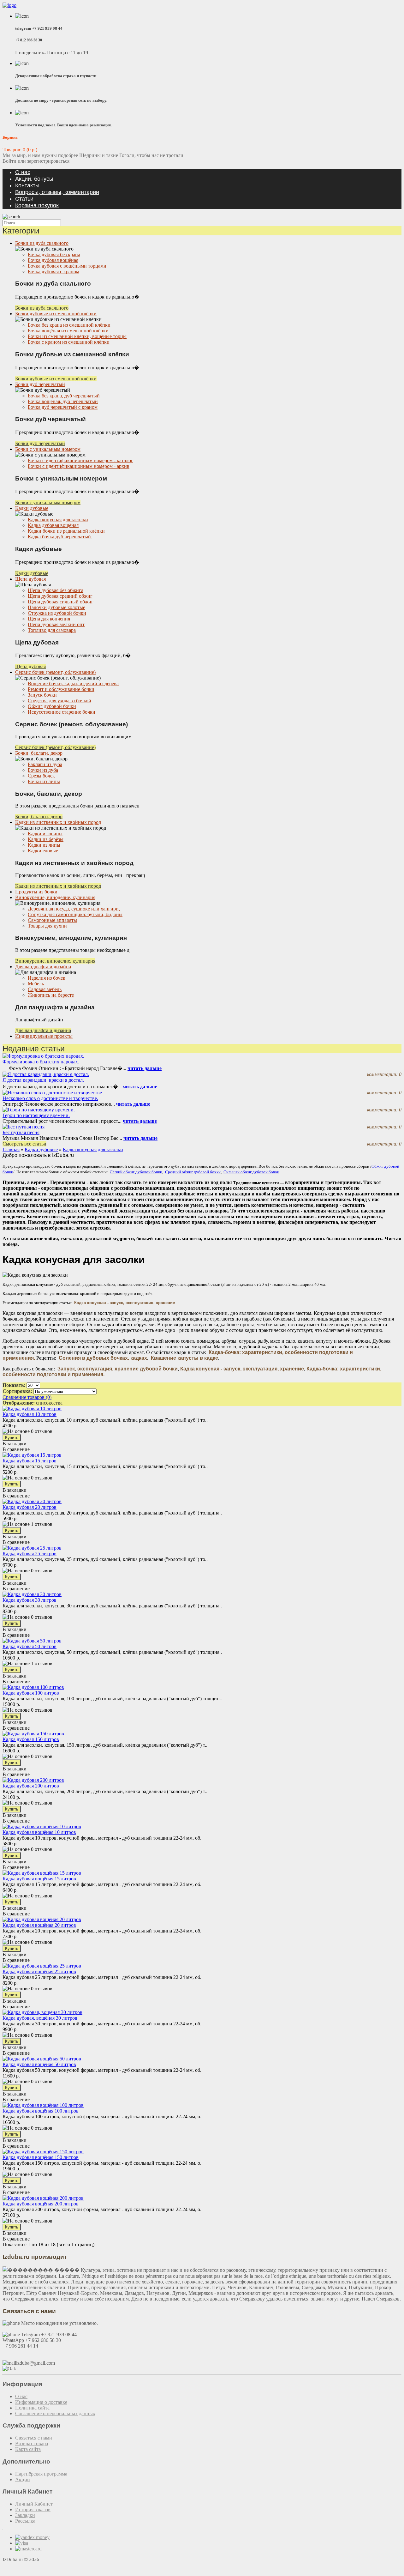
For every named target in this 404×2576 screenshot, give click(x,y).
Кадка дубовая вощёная (53, 525)
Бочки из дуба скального (42, 243)
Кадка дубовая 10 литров (30, 1414)
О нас (23, 172)
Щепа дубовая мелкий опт (56, 624)
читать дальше (145, 1068)
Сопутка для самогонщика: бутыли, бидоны (75, 914)
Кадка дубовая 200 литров (31, 1786)
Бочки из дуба (43, 770)
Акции (23, 2479)
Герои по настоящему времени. (36, 1115)
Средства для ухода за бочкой (59, 701)
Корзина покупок (37, 205)
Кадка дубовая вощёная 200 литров (41, 2204)
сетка (57, 1403)
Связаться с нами (34, 2438)
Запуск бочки (42, 695)
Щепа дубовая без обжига (56, 590)
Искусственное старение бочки (62, 712)
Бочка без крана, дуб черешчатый (64, 396)
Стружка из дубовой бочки (57, 613)
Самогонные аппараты (52, 920)
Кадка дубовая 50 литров (30, 1646)
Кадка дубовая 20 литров (30, 1507)
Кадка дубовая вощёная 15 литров (39, 1879)
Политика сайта (32, 2408)
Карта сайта (28, 2449)
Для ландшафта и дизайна (43, 967)
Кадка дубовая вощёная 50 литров (39, 2064)
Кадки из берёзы (46, 839)
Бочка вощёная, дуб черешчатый (63, 401)
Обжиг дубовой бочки (52, 706)
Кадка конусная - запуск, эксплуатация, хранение (125, 1303)
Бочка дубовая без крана (54, 254)
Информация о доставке (41, 2402)
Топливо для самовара (52, 630)
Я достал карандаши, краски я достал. (43, 1080)
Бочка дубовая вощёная (53, 260)
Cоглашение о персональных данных (55, 2413)
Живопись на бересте (51, 995)
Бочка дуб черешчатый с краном (63, 407)
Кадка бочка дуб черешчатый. (60, 537)
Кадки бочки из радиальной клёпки (66, 531)
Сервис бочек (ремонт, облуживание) (55, 672)
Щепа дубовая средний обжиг (60, 596)
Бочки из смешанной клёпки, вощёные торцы (77, 336)
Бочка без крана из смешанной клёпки (69, 325)
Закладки (25, 2515)
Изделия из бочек (47, 978)
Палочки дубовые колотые (56, 607)
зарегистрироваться (48, 161)
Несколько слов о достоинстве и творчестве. (50, 1098)
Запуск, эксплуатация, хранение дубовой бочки (118, 1369)
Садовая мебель (45, 989)
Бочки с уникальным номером (48, 449)
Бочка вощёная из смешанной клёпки (68, 331)
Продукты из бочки (36, 892)
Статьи (24, 199)
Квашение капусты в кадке (184, 1358)
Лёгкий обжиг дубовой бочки (136, 1172)
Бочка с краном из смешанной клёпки (69, 342)
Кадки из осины (45, 834)
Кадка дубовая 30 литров (30, 1600)
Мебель (36, 984)
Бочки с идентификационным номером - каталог (80, 460)
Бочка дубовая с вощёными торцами (67, 266)
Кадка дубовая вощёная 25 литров (39, 1971)
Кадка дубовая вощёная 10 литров (39, 1832)
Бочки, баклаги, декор (39, 753)
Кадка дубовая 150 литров (31, 1739)
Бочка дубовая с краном (53, 272)
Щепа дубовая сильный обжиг (61, 602)
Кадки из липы (44, 845)
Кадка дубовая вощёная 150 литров (41, 2157)
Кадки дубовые (32, 508)
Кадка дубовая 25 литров (30, 1554)
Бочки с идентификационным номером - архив (79, 466)
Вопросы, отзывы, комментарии (57, 192)
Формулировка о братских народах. (41, 1062)
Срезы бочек (41, 776)
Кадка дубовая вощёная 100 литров (41, 2111)
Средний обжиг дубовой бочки (193, 1172)
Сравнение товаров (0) (27, 1397)
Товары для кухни (47, 926)
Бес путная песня (21, 1132)
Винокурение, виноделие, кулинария (55, 897)
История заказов (33, 2509)
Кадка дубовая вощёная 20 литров (39, 1925)
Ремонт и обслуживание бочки (61, 689)
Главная (11, 1149)
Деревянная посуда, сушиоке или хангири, (74, 909)
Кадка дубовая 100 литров (31, 1693)
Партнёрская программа (41, 2474)
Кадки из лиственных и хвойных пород (58, 822)
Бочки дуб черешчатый (40, 384)
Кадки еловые (43, 851)
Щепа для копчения (49, 619)
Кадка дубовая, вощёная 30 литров (40, 2018)
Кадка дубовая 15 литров (30, 1461)
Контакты (27, 185)
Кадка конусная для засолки (58, 520)
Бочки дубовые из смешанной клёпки (56, 314)
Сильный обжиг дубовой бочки (251, 1172)
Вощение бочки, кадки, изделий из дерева (73, 683)
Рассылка (25, 2521)
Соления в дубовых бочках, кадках (103, 1358)
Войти (9, 161)
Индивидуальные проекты (44, 1036)
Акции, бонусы (34, 179)
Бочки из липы (44, 781)
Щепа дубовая (30, 579)
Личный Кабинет (34, 2504)
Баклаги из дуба (45, 764)
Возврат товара (32, 2443)
